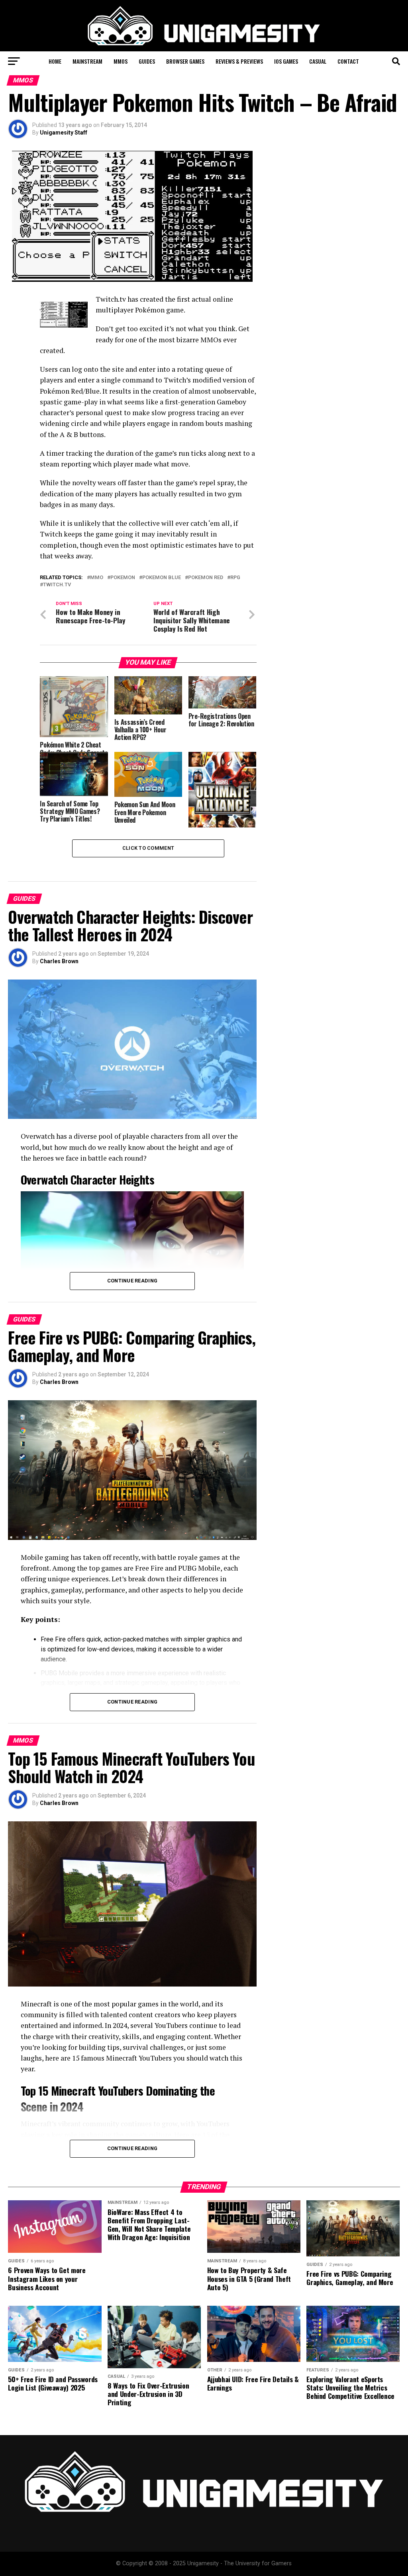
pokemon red (206, 578)
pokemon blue (162, 578)
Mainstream (87, 61)
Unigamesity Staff (64, 133)
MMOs (121, 61)
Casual (318, 61)
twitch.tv (57, 585)
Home (55, 61)
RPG (235, 578)
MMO (97, 578)
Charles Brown (59, 961)
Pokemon (123, 578)
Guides (147, 61)
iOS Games (286, 61)
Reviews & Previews (239, 61)
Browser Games (185, 61)
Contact (348, 61)
